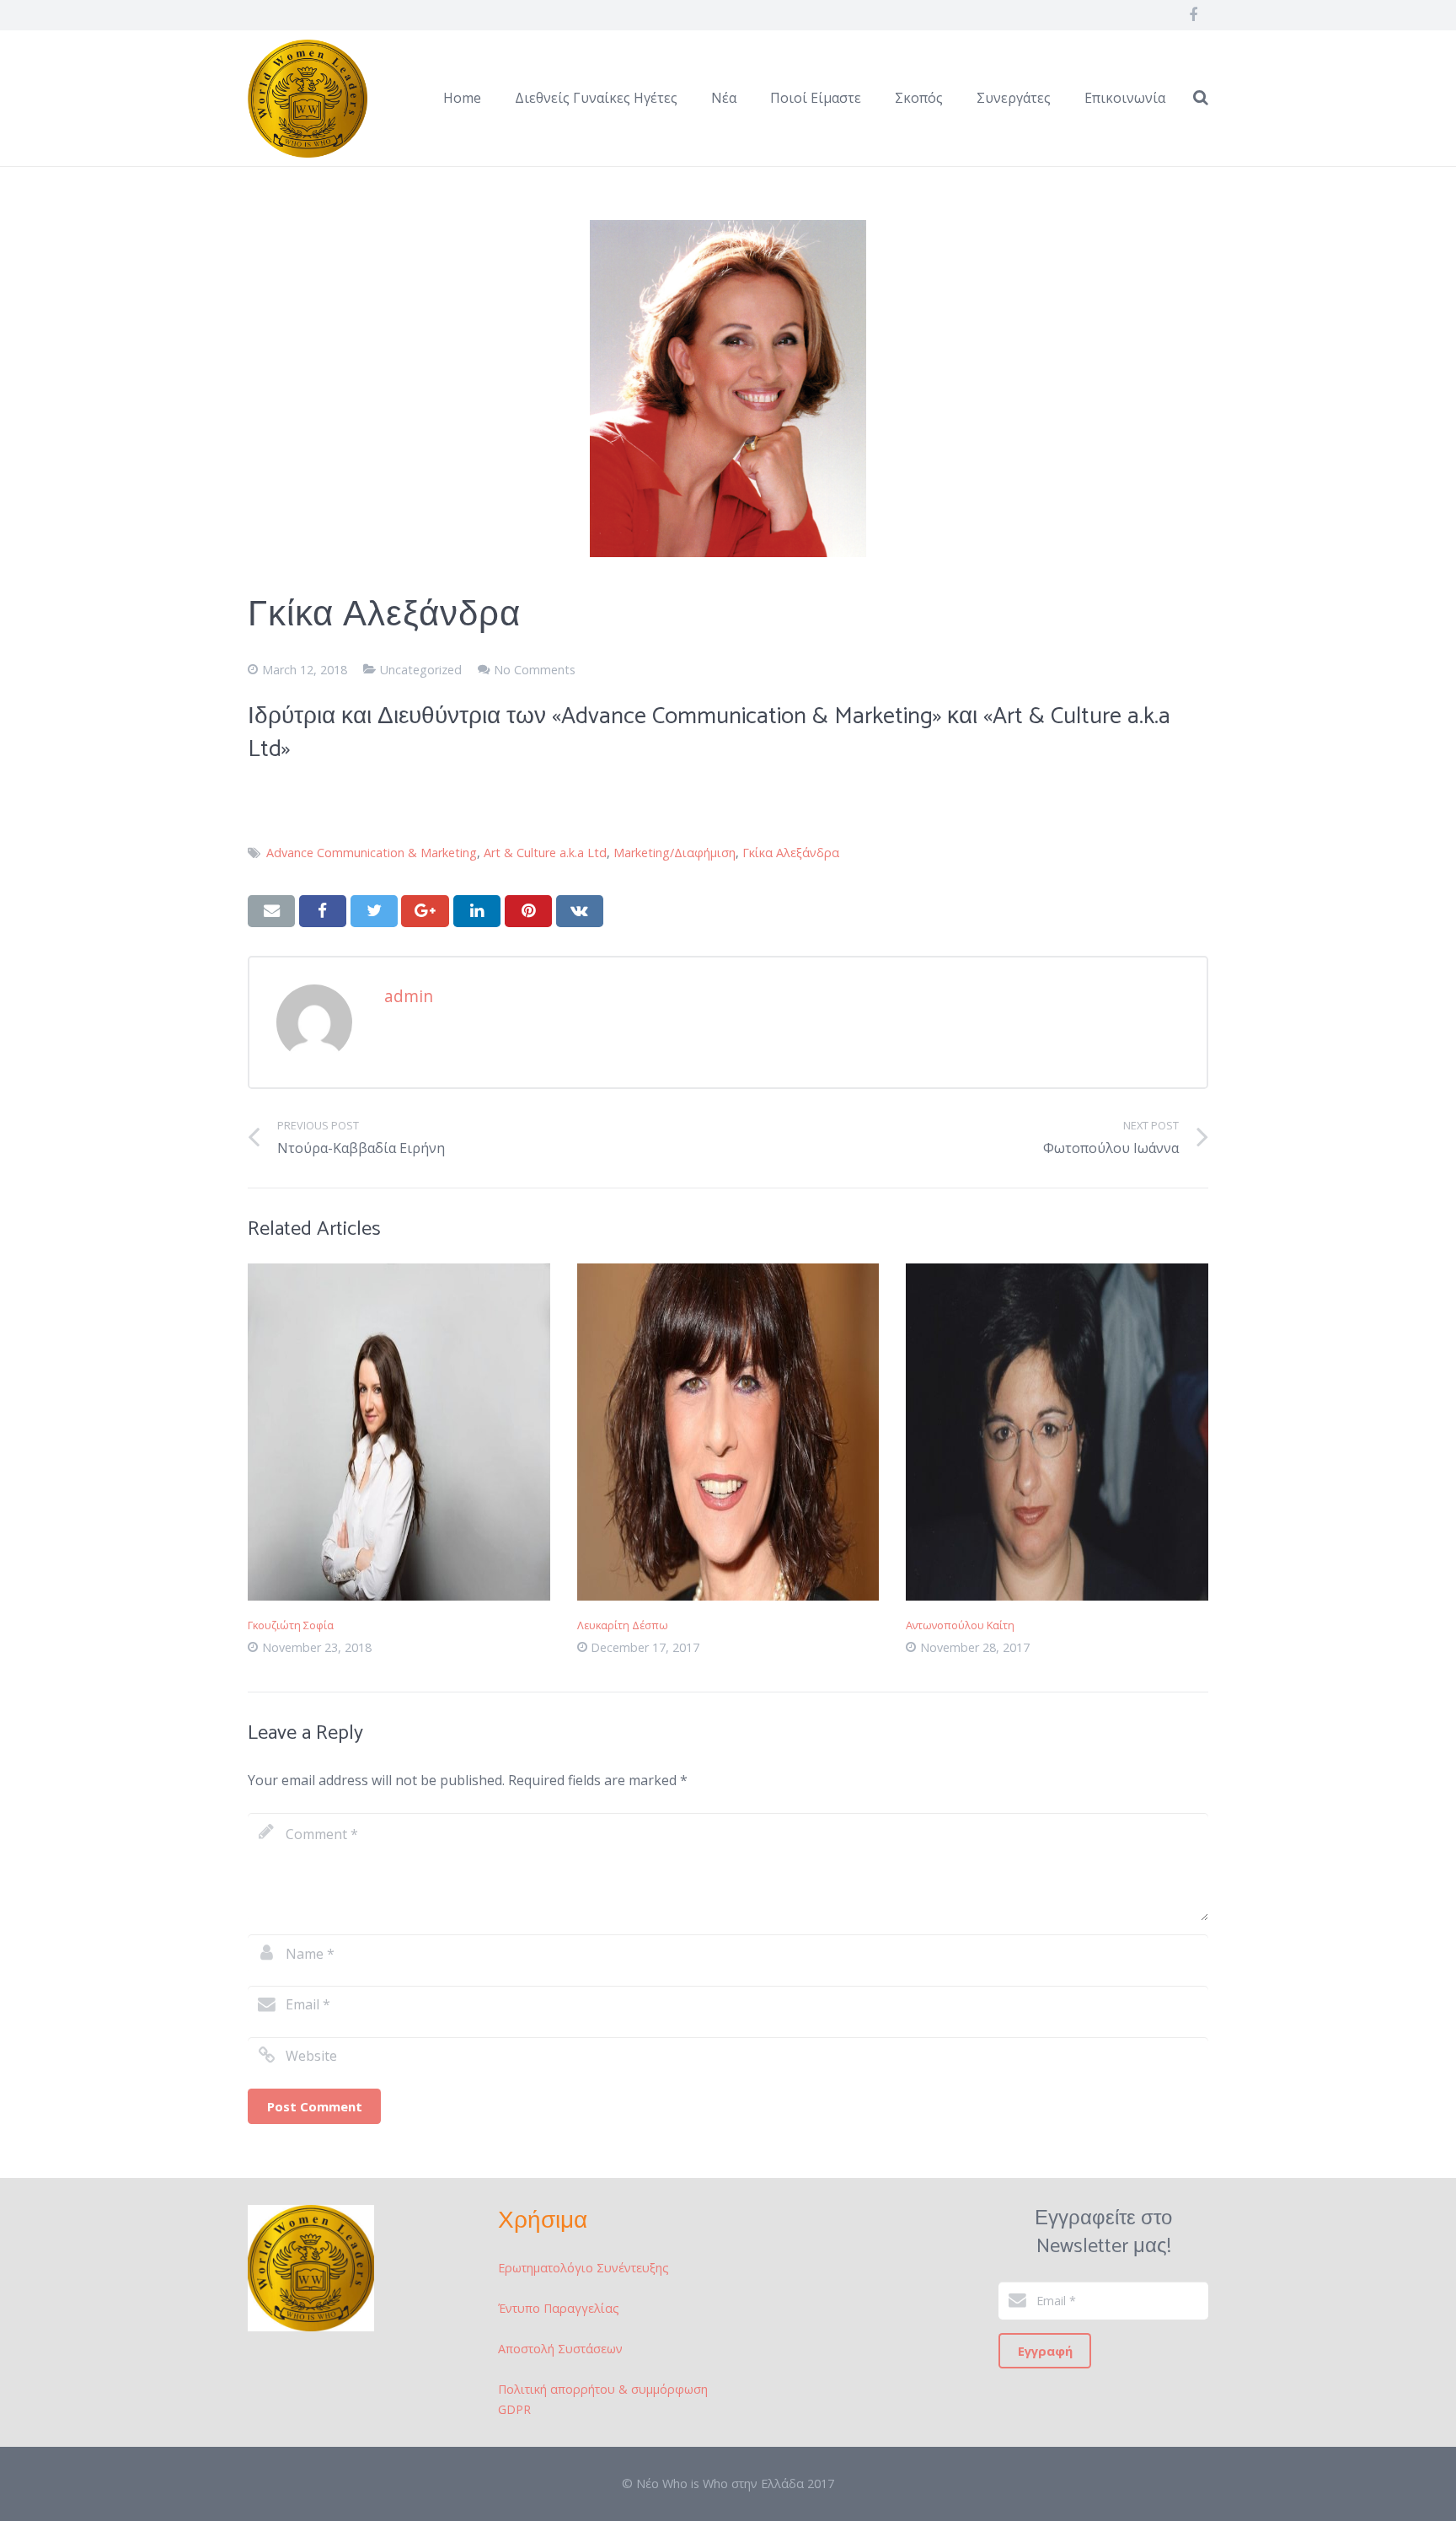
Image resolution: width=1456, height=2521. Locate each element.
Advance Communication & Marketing (372, 853)
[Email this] (271, 911)
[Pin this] (528, 911)
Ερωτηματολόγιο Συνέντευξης (583, 2268)
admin (409, 996)
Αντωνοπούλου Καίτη (960, 1625)
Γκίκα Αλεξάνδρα (791, 853)
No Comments (535, 670)
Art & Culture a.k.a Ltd (545, 853)
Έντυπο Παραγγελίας (559, 2308)
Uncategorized (421, 670)
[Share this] (323, 911)
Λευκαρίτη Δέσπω (623, 1625)
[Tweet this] (374, 911)
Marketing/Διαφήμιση (674, 853)
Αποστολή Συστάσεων (560, 2349)
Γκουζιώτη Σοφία (291, 1625)
